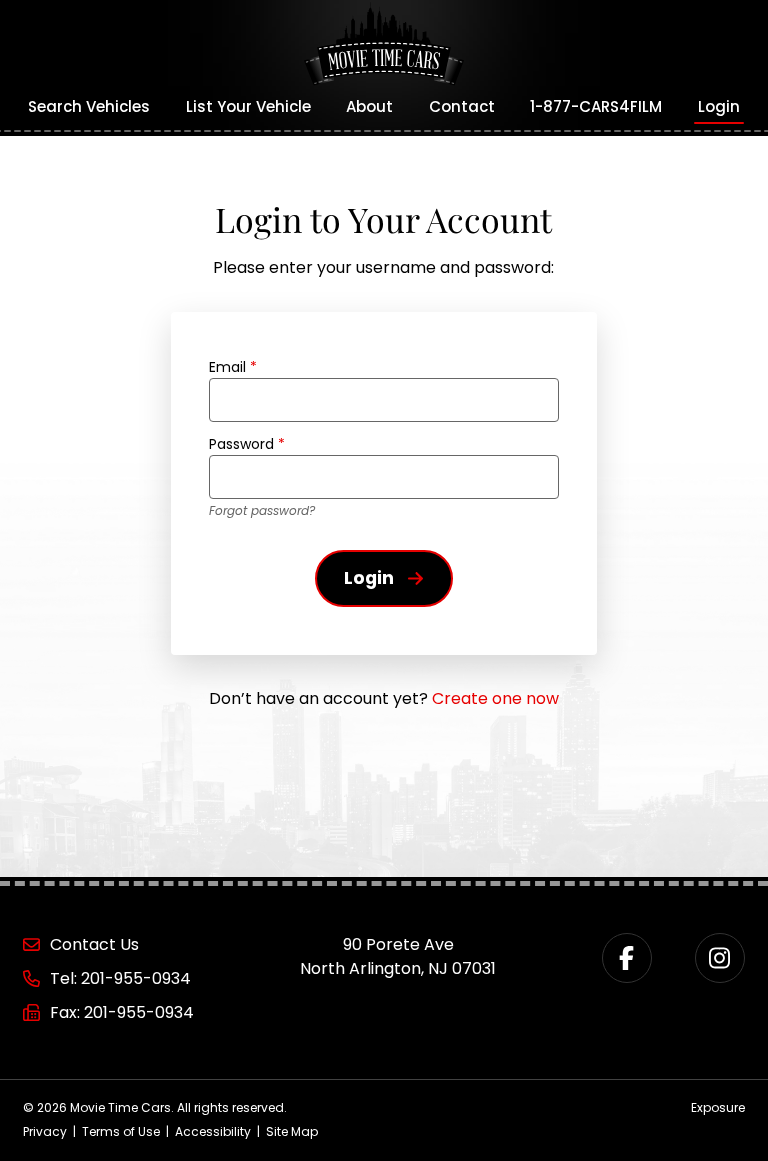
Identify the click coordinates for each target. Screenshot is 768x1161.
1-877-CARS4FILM (596, 106)
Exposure (718, 1107)
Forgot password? (262, 510)
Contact (462, 106)
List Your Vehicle (248, 106)
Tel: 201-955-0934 (120, 978)
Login (719, 106)
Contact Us (94, 944)
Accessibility (213, 1131)
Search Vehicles (89, 106)
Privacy (45, 1131)
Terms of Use (121, 1131)
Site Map (292, 1131)
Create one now (495, 698)
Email (233, 367)
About (369, 106)
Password (247, 444)
